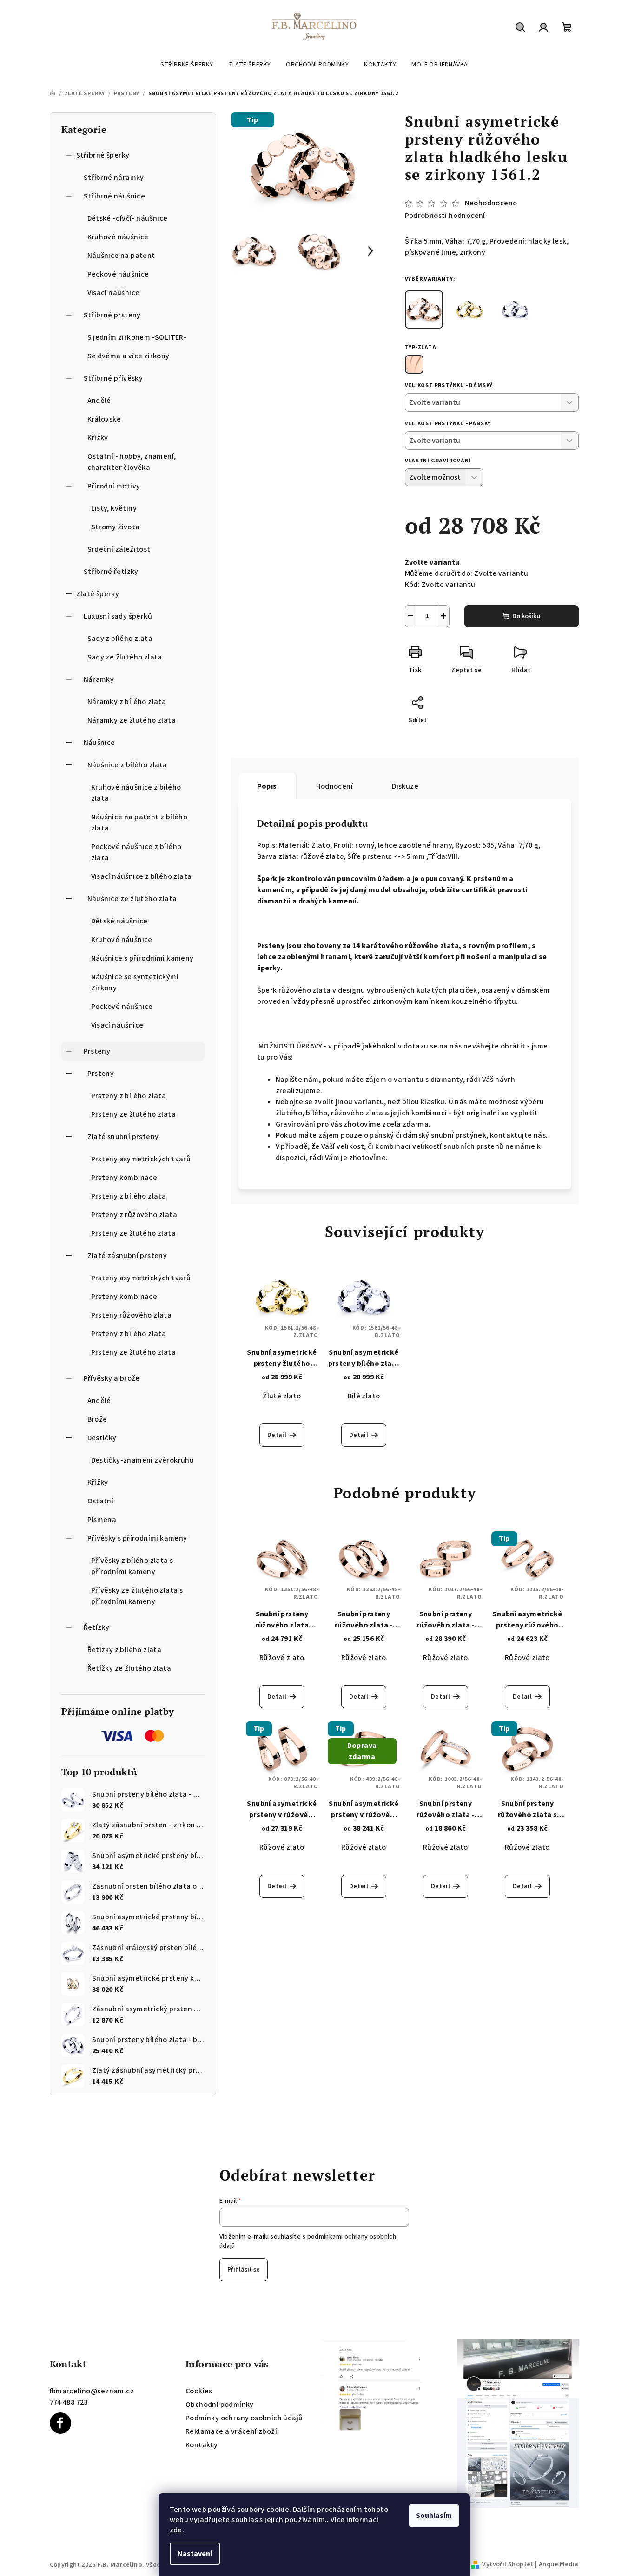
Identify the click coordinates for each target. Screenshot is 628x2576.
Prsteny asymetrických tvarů (141, 1159)
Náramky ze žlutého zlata (132, 720)
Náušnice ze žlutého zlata (132, 899)
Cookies (199, 2391)
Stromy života (116, 527)
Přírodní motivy (114, 486)
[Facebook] (60, 2423)
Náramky (99, 679)
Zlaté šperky (98, 594)
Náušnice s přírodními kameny (142, 958)
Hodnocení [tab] (335, 786)
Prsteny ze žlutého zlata (134, 1114)
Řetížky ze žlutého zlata (129, 1668)
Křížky (98, 438)
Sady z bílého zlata (120, 639)
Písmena (102, 1520)
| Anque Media (556, 2564)
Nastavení (195, 2554)
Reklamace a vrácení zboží (231, 2431)
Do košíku (526, 616)
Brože (97, 1419)
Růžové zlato (282, 1658)
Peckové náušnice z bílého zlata (136, 852)
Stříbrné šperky (103, 155)
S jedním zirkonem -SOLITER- (137, 337)
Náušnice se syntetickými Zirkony (135, 982)
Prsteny (97, 1051)
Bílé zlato (364, 1396)
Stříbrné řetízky (111, 572)
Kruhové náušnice (118, 237)
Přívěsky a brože (112, 1378)
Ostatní (101, 1501)
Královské (104, 419)
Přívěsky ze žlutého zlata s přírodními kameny (137, 1596)
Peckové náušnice (118, 274)
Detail (277, 1435)
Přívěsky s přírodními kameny (137, 1538)
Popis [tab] (267, 786)
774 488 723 (69, 2402)
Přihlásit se (244, 2270)
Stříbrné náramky (114, 178)
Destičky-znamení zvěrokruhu (143, 1460)
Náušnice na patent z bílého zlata (139, 823)
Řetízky (97, 1627)
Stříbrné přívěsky (113, 378)
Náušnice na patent (121, 256)
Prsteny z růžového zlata (134, 1215)
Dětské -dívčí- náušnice (128, 218)
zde (176, 2530)
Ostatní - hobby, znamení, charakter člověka (132, 462)
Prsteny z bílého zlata (129, 1096)
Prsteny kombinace (124, 1178)
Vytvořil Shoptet (508, 2564)
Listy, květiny (114, 508)
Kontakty (202, 2445)
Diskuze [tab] (405, 786)
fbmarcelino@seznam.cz (92, 2391)
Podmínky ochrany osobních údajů (244, 2418)
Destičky (102, 1438)
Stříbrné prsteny (112, 315)
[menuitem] (187, 65)
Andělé (99, 401)
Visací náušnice (114, 293)
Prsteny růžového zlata (132, 1315)
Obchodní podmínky (220, 2405)
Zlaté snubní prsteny (123, 1137)
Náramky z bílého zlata (127, 702)
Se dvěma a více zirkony (129, 356)
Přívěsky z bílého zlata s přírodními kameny (132, 1566)
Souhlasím (434, 2516)
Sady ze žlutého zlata (125, 657)
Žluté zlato (282, 1396)
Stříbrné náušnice (115, 196)
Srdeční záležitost (119, 549)
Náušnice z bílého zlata (127, 765)
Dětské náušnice (119, 921)
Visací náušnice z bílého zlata (142, 876)
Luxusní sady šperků (118, 616)
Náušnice (99, 743)
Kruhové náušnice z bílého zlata (136, 793)
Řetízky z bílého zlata (125, 1650)
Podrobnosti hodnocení (445, 216)
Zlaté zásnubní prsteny (127, 1256)
